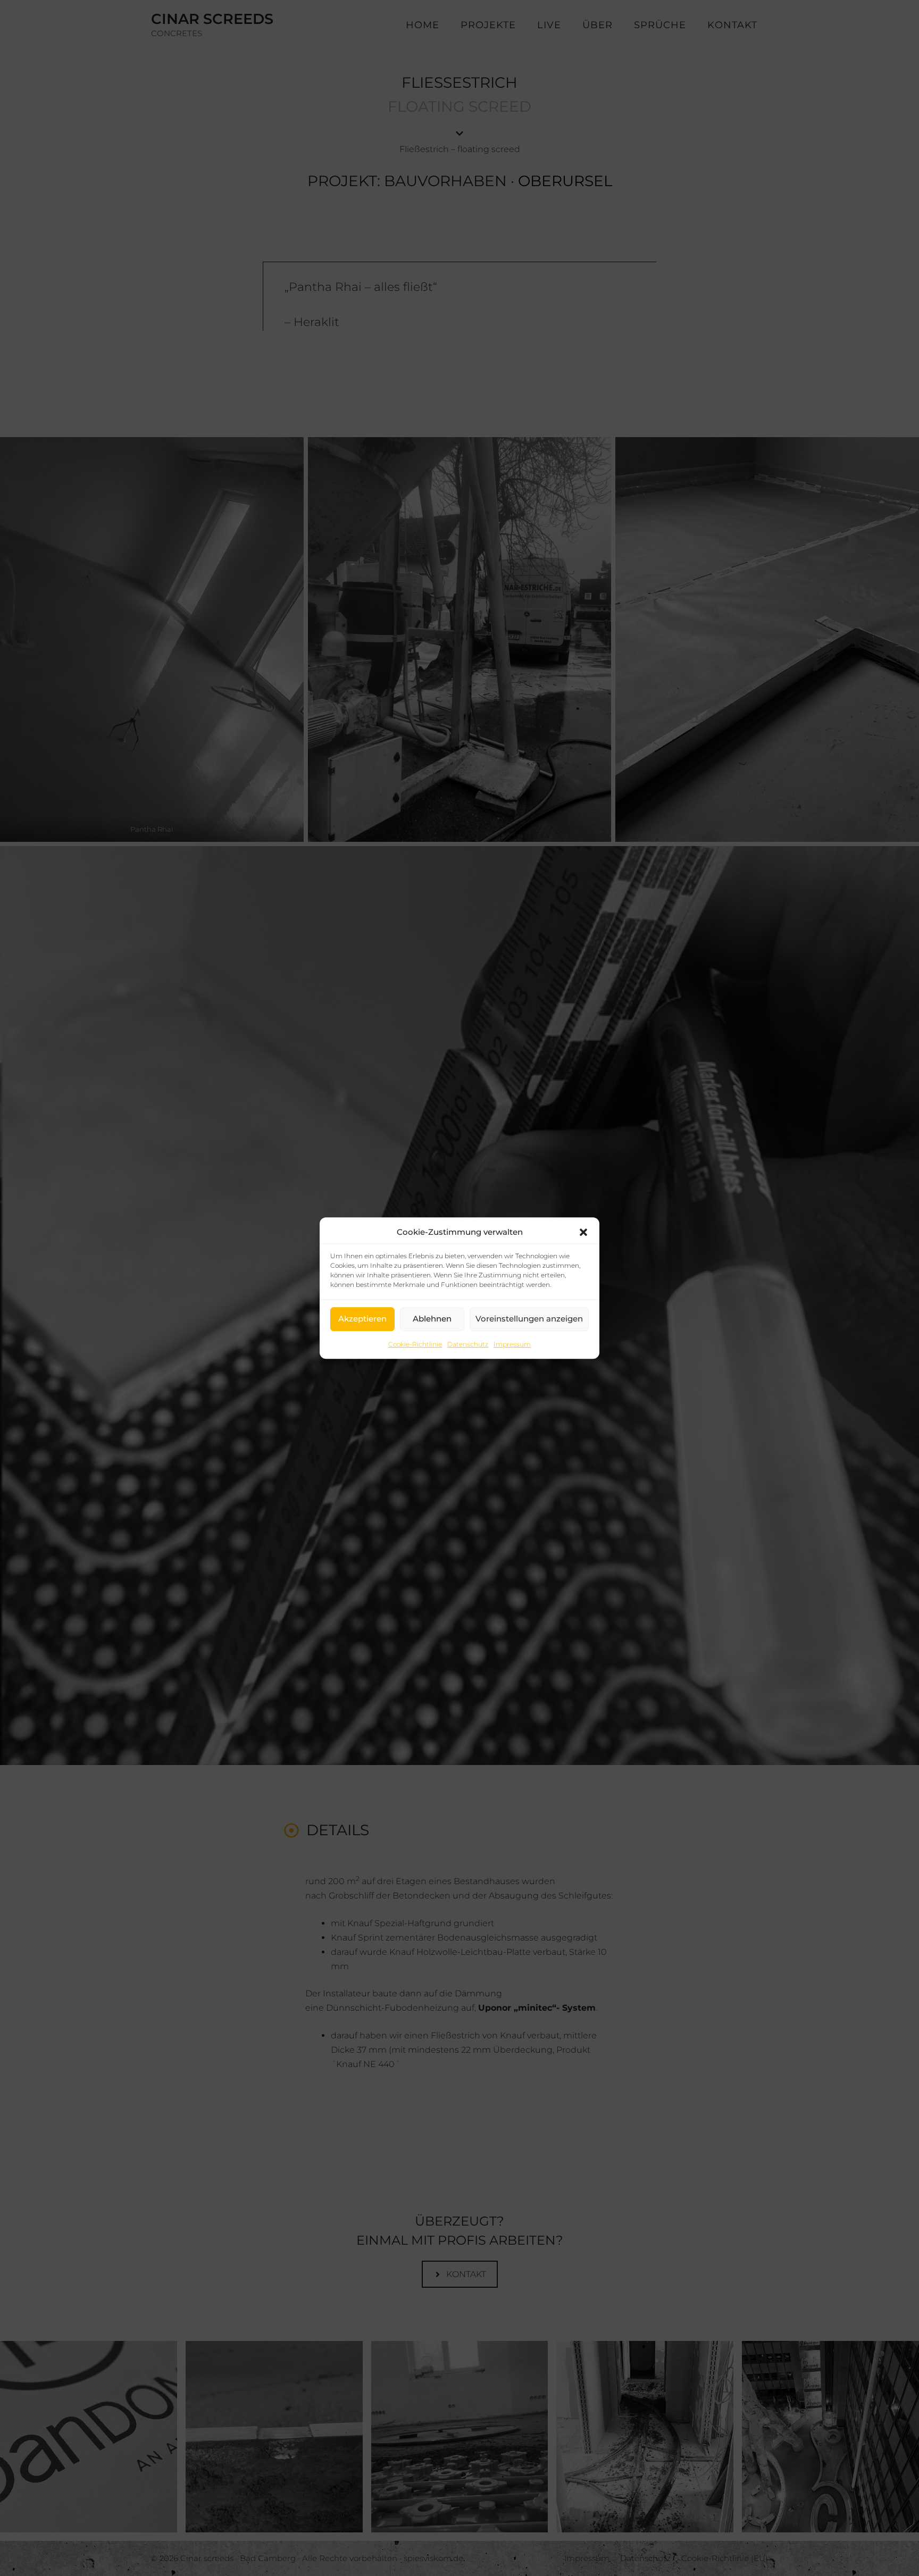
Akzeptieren (362, 1319)
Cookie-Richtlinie (415, 1344)
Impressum (512, 1344)
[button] (583, 1232)
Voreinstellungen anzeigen (529, 1319)
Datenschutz (468, 1344)
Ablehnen (432, 1319)
